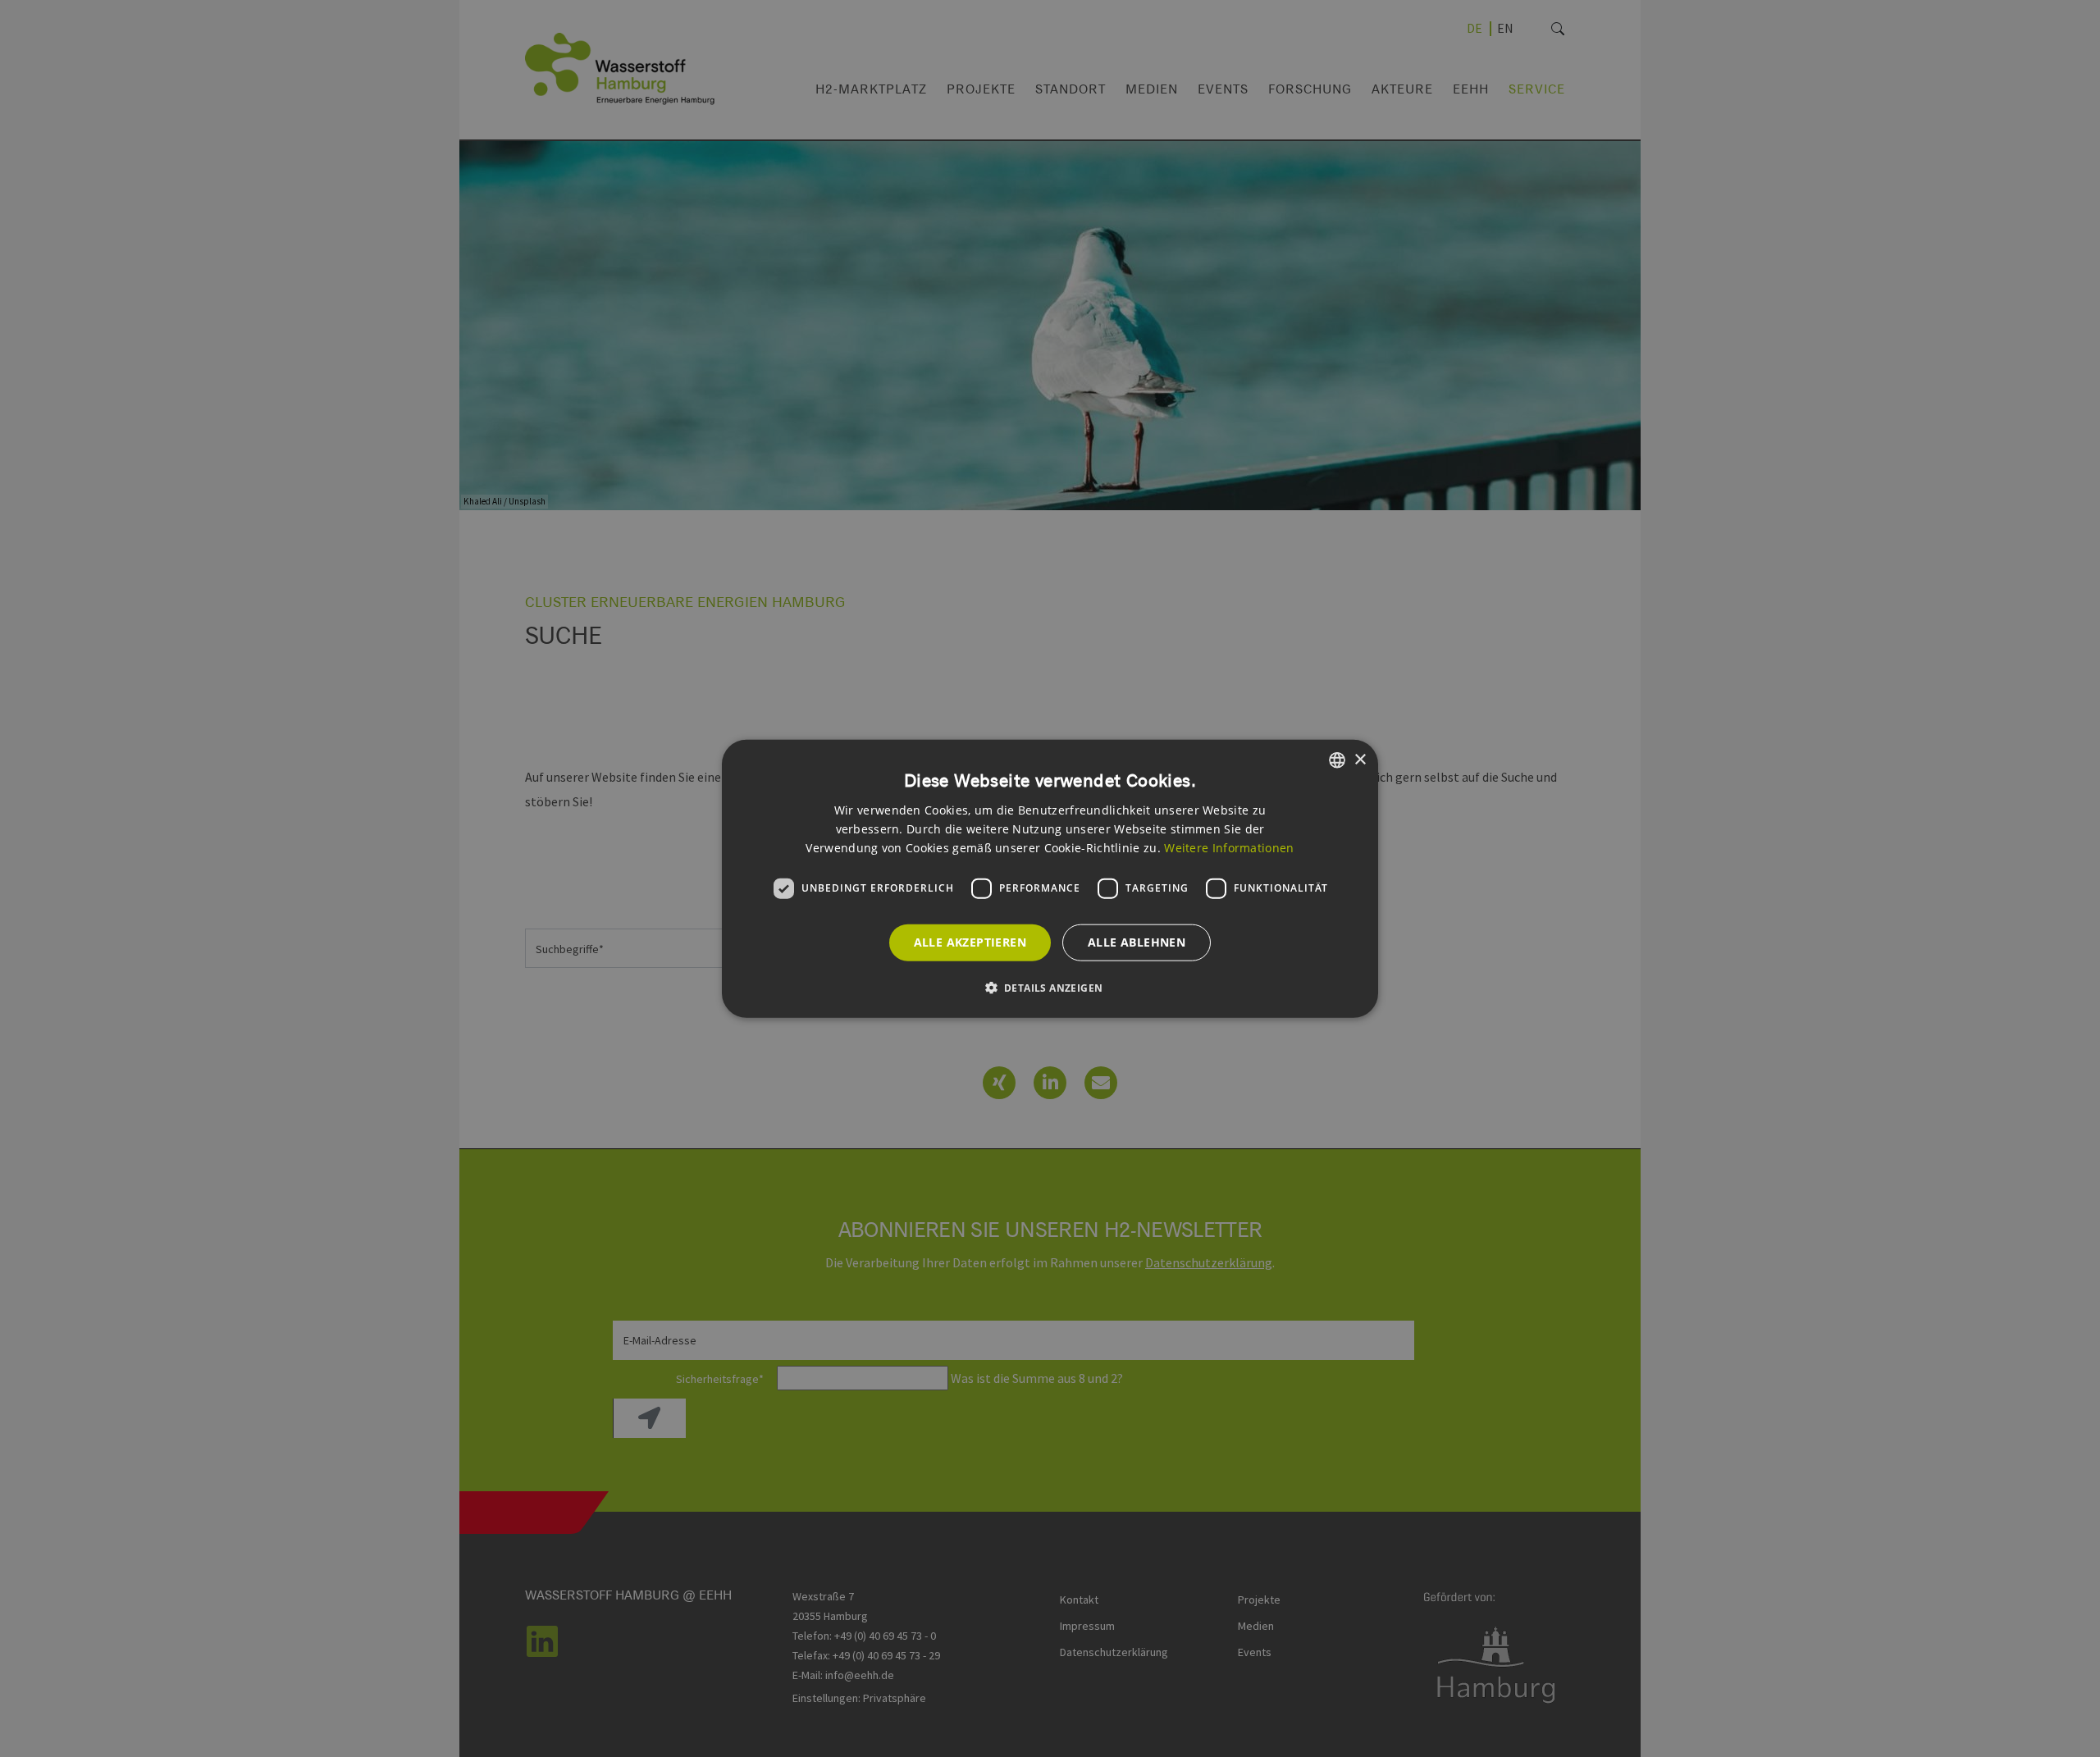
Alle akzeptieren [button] (970, 942)
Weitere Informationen (1229, 847)
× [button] (1360, 759)
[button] (1050, 987)
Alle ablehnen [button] (1137, 942)
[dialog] (1050, 879)
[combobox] (1337, 760)
